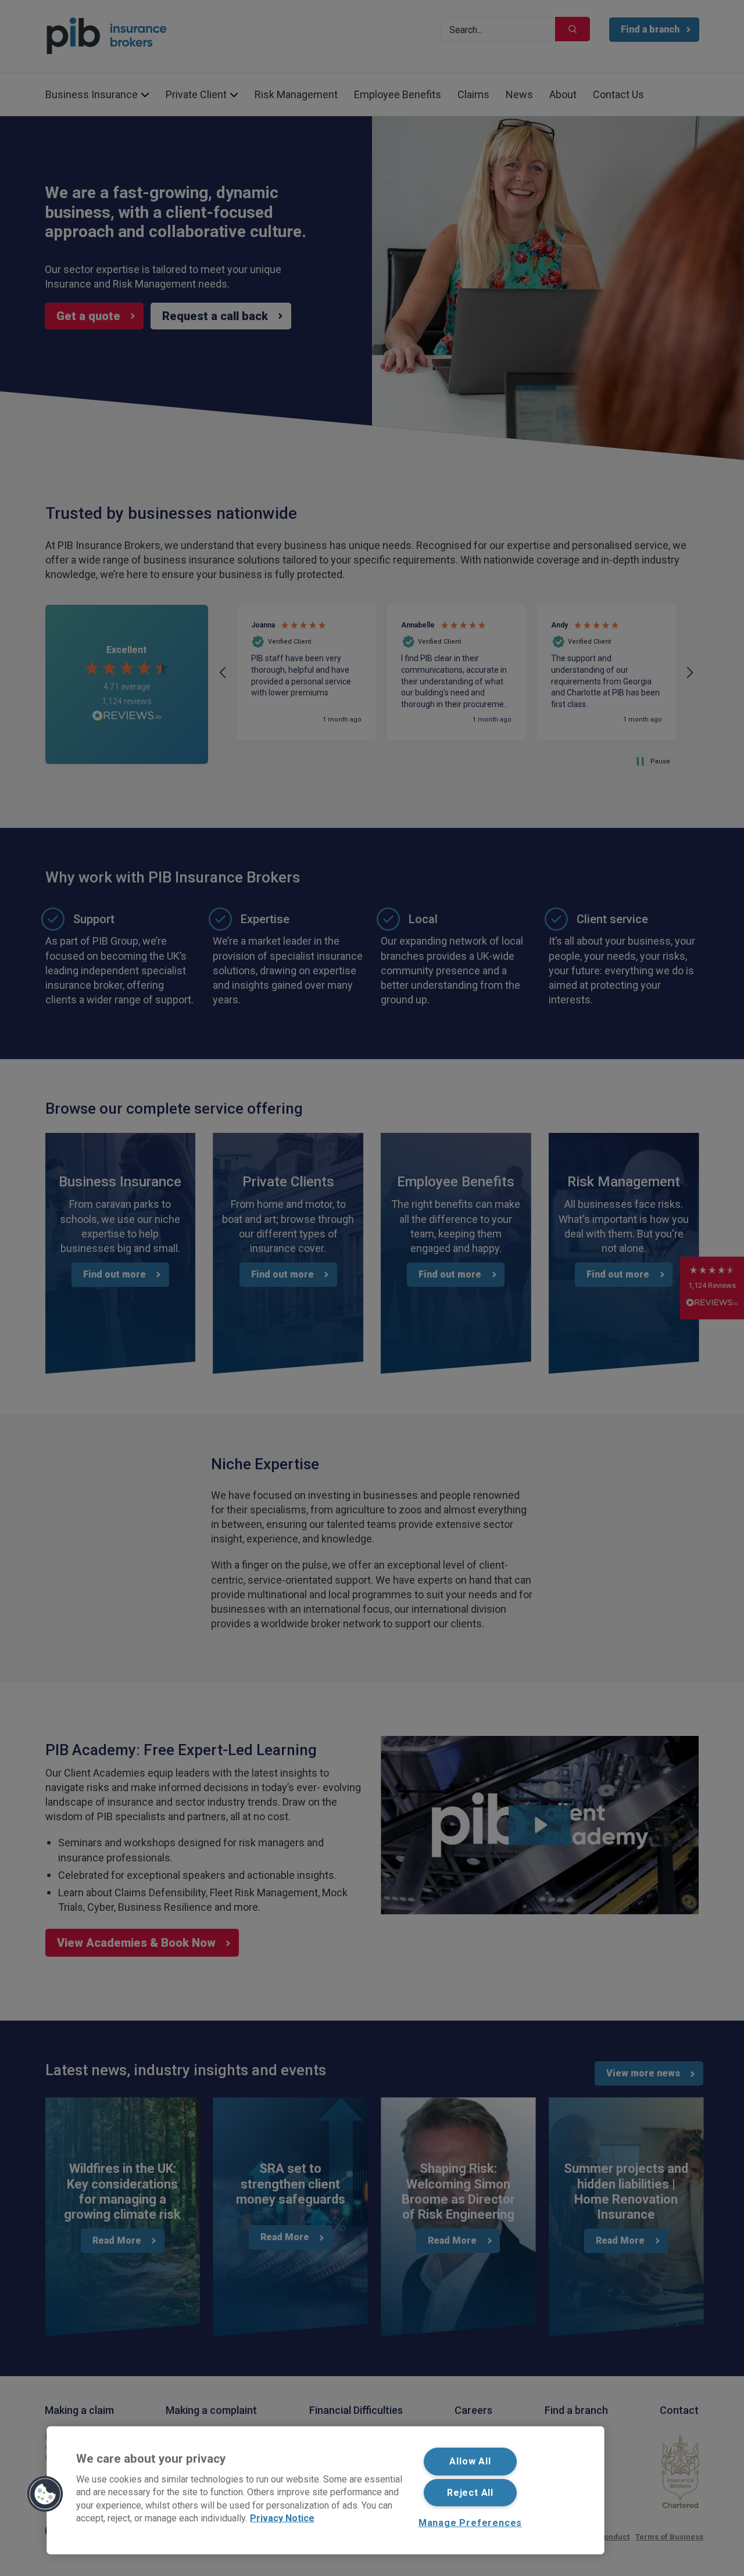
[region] (325, 2490)
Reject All (470, 2493)
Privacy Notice (282, 2518)
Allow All (470, 2461)
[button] (45, 2494)
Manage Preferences (470, 2523)
